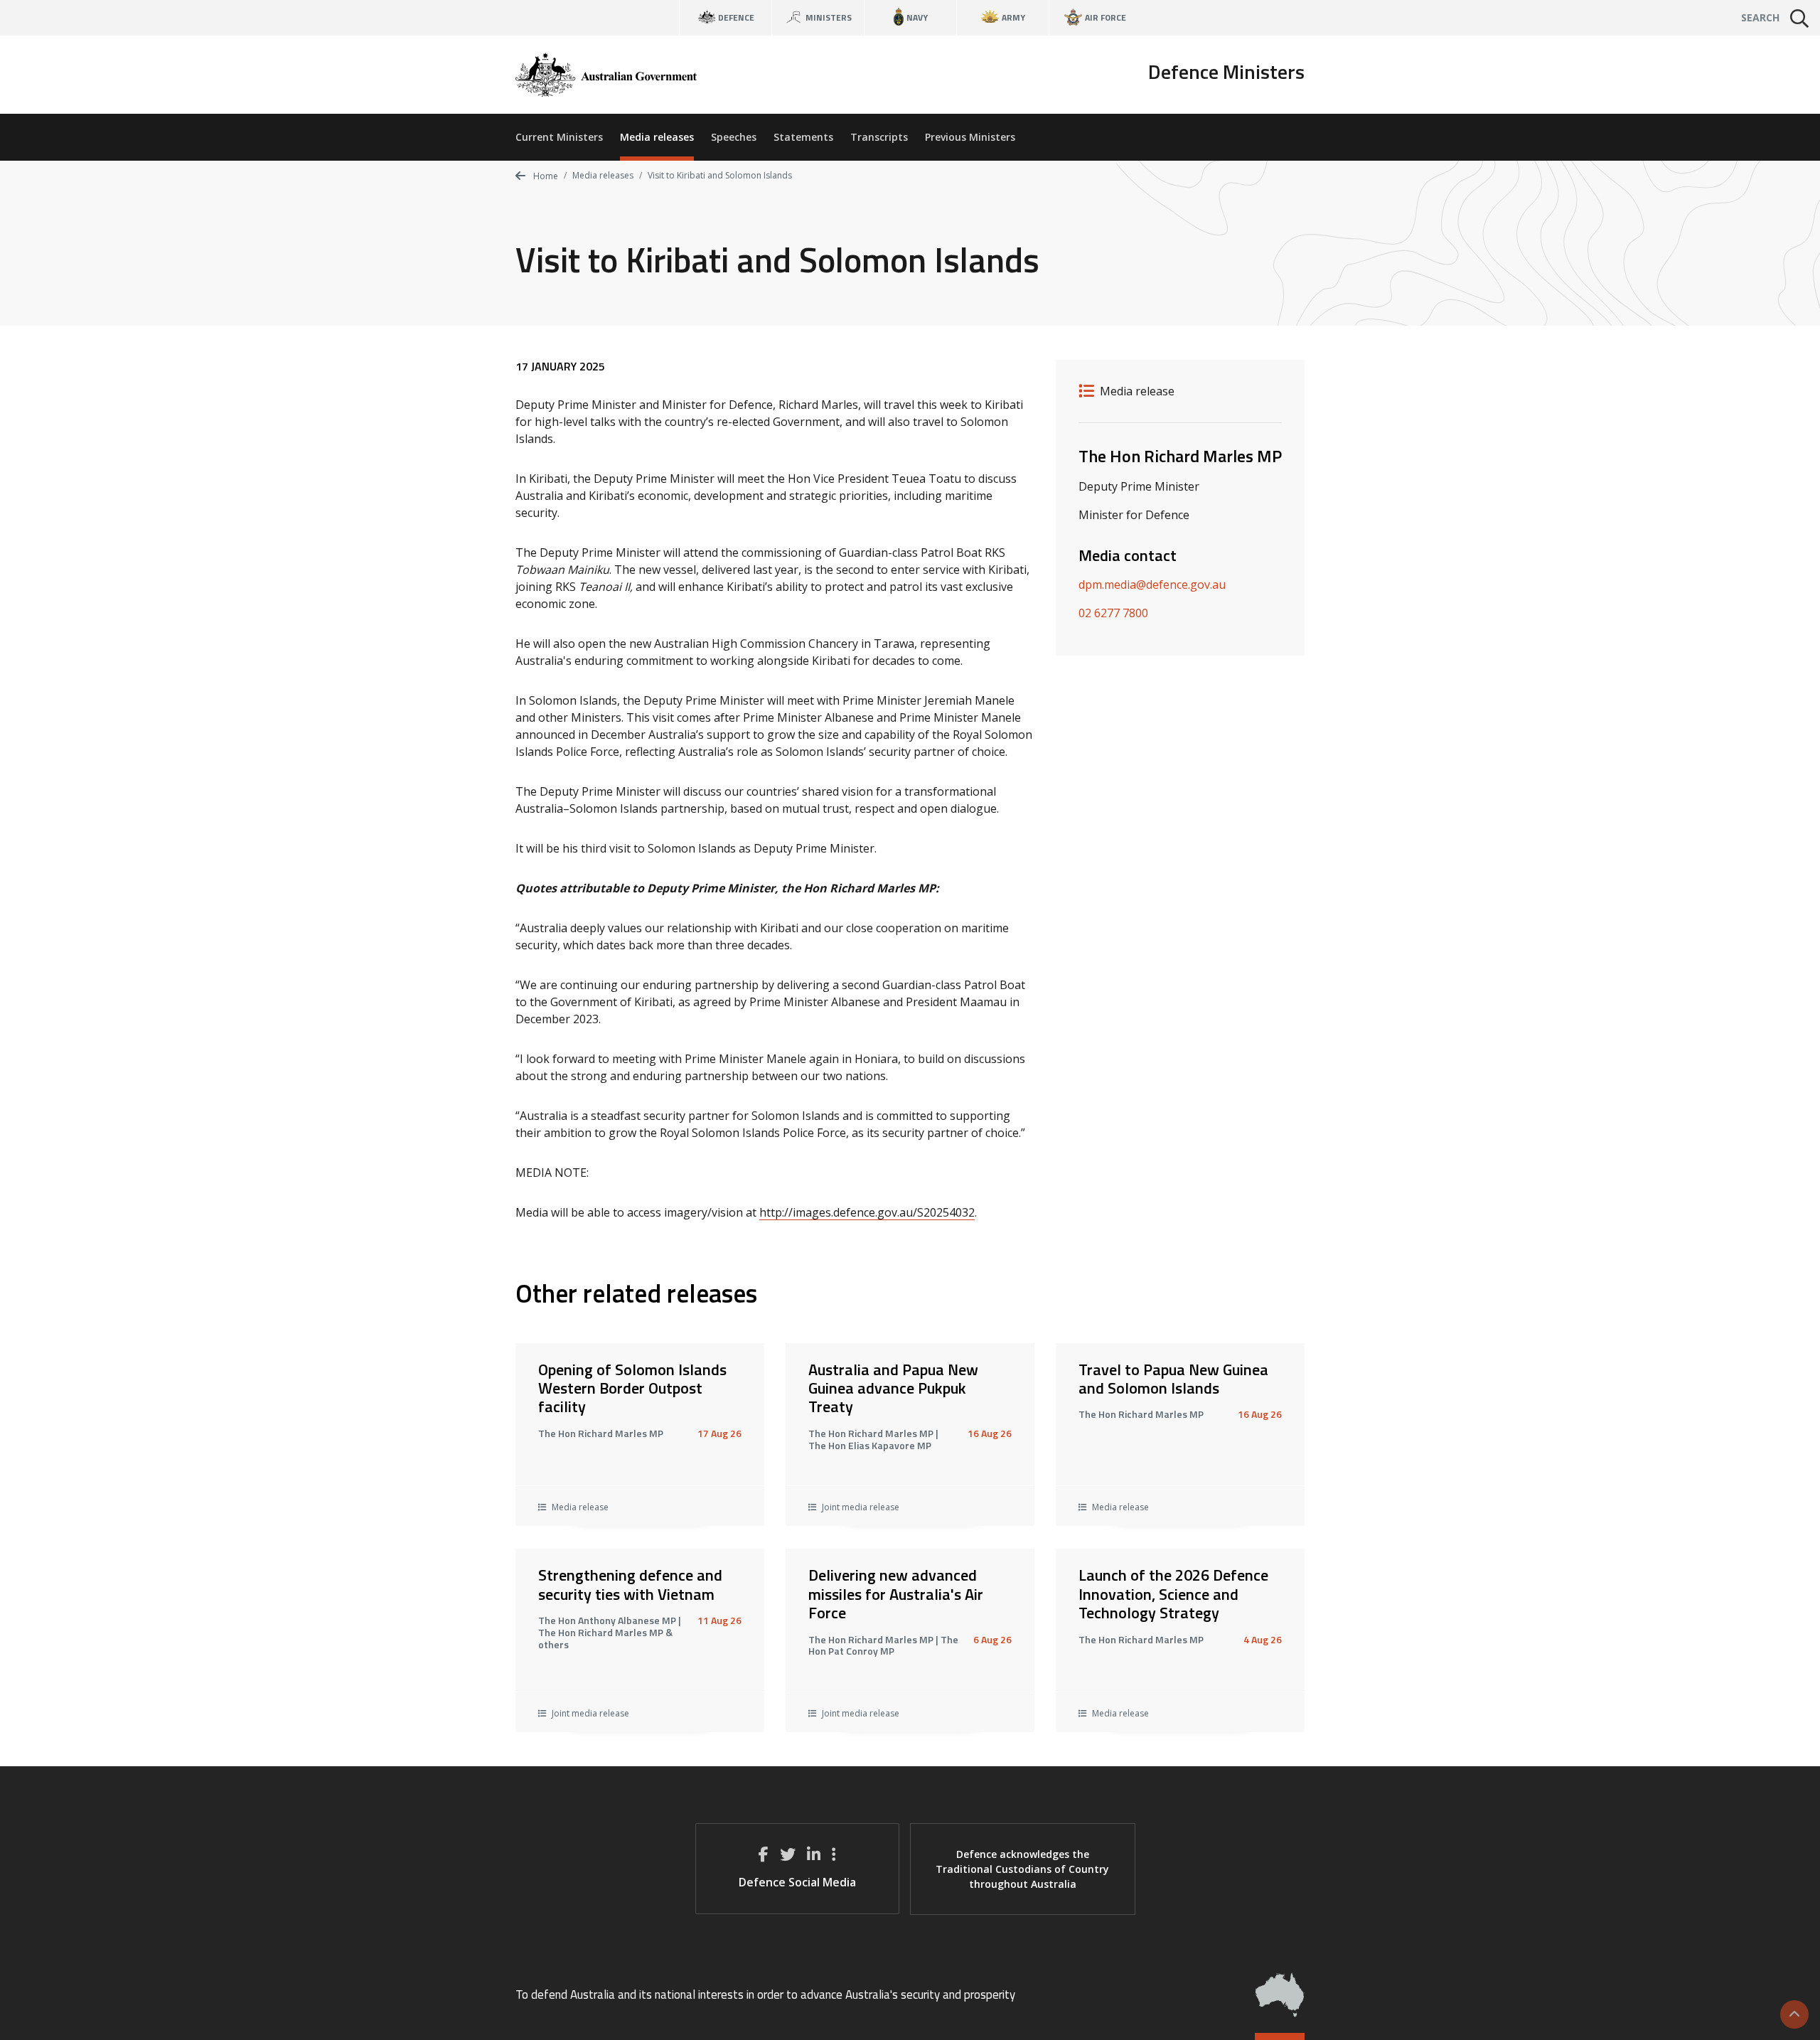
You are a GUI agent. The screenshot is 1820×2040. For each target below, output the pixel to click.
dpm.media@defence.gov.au (1152, 584)
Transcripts (879, 137)
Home (545, 176)
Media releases (657, 137)
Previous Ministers (970, 137)
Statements (803, 137)
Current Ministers (559, 137)
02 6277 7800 (1113, 613)
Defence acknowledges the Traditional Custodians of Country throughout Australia (1022, 1869)
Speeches (734, 137)
